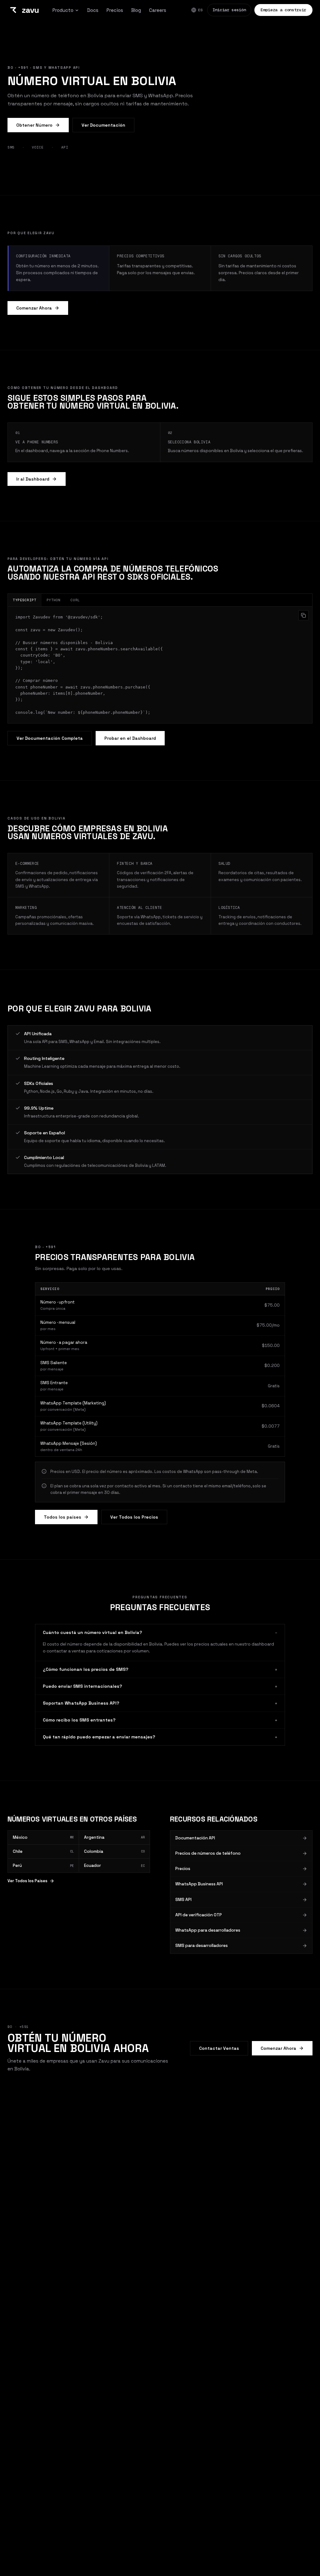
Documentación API (195, 1838)
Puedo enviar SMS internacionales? (160, 1686)
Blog (136, 10)
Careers (158, 10)
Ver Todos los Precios (134, 1517)
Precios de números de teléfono (208, 1853)
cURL (75, 600)
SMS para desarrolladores (202, 1946)
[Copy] (303, 615)
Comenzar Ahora (34, 308)
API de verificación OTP (199, 1915)
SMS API (183, 1900)
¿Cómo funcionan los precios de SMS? (160, 1669)
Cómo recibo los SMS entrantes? (160, 1720)
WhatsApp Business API (199, 1884)
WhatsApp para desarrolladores (208, 1930)
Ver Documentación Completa (50, 738)
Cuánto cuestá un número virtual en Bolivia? (160, 1632)
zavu (30, 10)
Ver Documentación (103, 125)
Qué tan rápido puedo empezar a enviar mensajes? (160, 1737)
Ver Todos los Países (27, 1881)
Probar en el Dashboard (130, 738)
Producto (63, 10)
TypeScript (25, 600)
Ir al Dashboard (33, 479)
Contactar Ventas (219, 2048)
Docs (93, 10)
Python (54, 600)
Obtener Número (34, 125)
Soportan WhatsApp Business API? (160, 1703)
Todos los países (62, 1517)
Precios (115, 10)
